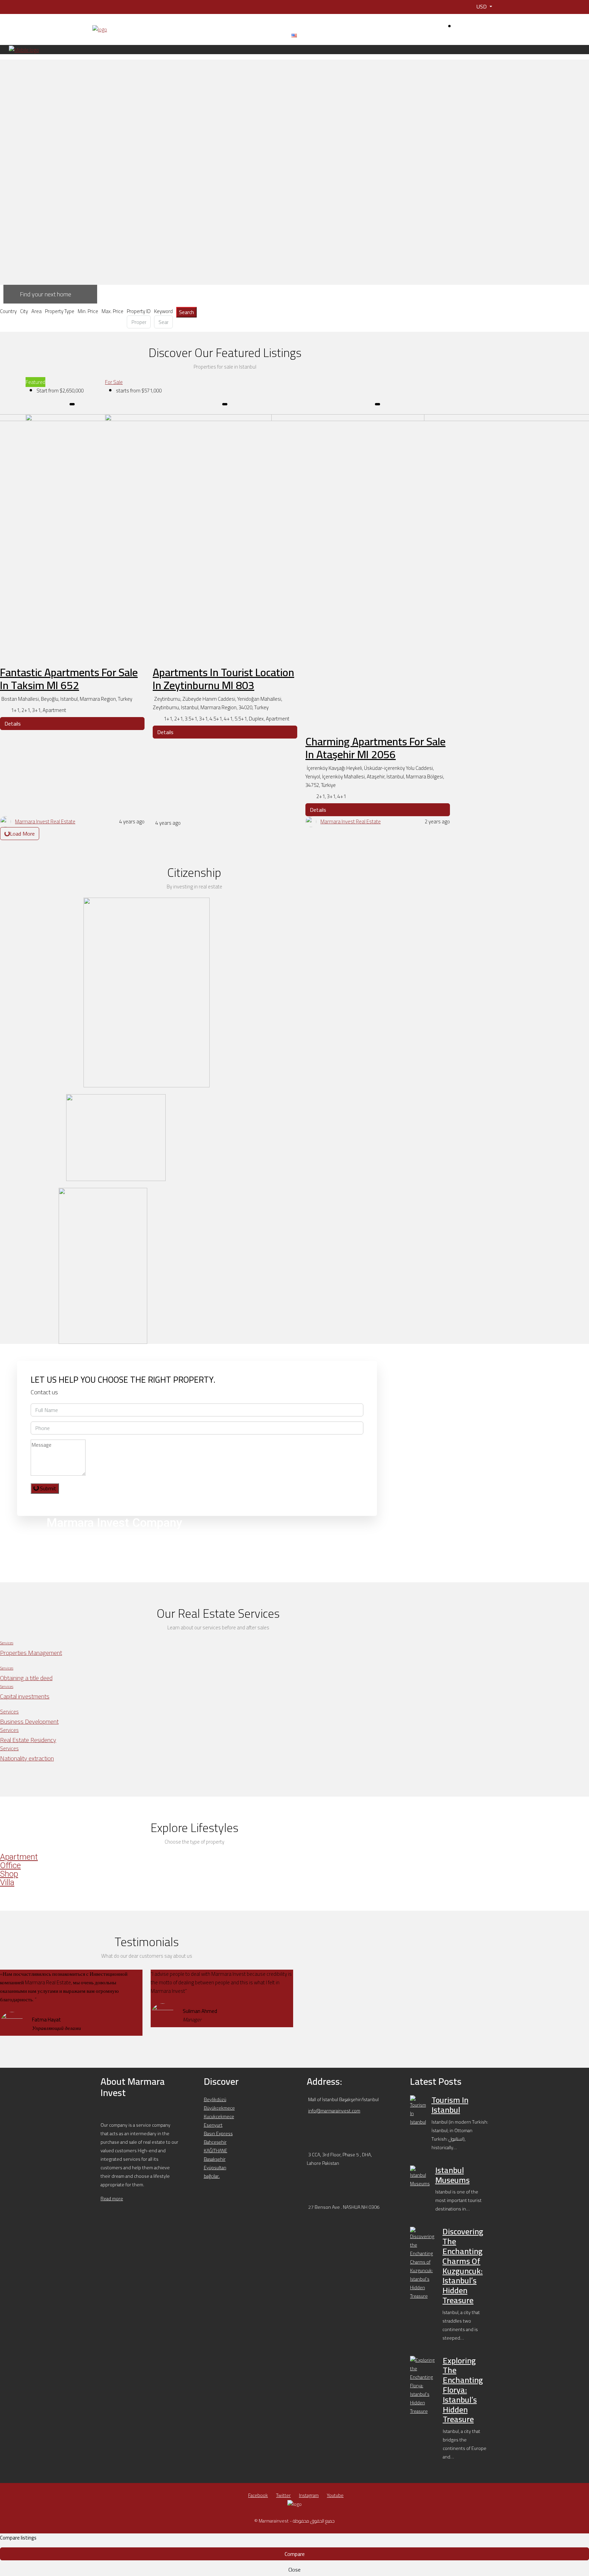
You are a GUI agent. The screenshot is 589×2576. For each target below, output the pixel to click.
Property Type (60, 311)
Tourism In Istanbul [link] (450, 2105)
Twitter (283, 2495)
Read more (112, 2199)
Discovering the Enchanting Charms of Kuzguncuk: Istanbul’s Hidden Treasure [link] (463, 2266)
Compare (295, 2554)
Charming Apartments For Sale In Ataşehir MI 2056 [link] (375, 748)
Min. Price (88, 311)
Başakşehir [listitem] (215, 2159)
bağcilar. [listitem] (212, 2176)
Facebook (258, 2495)
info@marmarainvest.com (334, 2111)
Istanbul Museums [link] (452, 2175)
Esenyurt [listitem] (213, 2125)
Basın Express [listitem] (218, 2133)
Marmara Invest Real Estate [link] (45, 821)
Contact (276, 35)
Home (117, 35)
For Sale (114, 382)
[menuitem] (476, 27)
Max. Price (112, 311)
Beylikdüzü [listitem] (215, 2099)
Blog (256, 35)
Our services (226, 35)
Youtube (335, 2495)
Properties (163, 35)
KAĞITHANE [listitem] (216, 2151)
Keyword (163, 311)
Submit (48, 1488)
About (137, 35)
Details (13, 724)
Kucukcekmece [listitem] (219, 2116)
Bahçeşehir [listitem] (215, 2142)
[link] (418, 2110)
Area (36, 311)
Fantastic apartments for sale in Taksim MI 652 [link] (69, 679)
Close (294, 2570)
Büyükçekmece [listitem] (219, 2108)
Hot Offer (193, 35)
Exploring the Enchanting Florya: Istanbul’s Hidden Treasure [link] (463, 2390)
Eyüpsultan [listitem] (215, 2168)
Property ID (139, 311)
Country (8, 311)
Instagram (309, 2495)
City (24, 311)
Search (186, 312)
